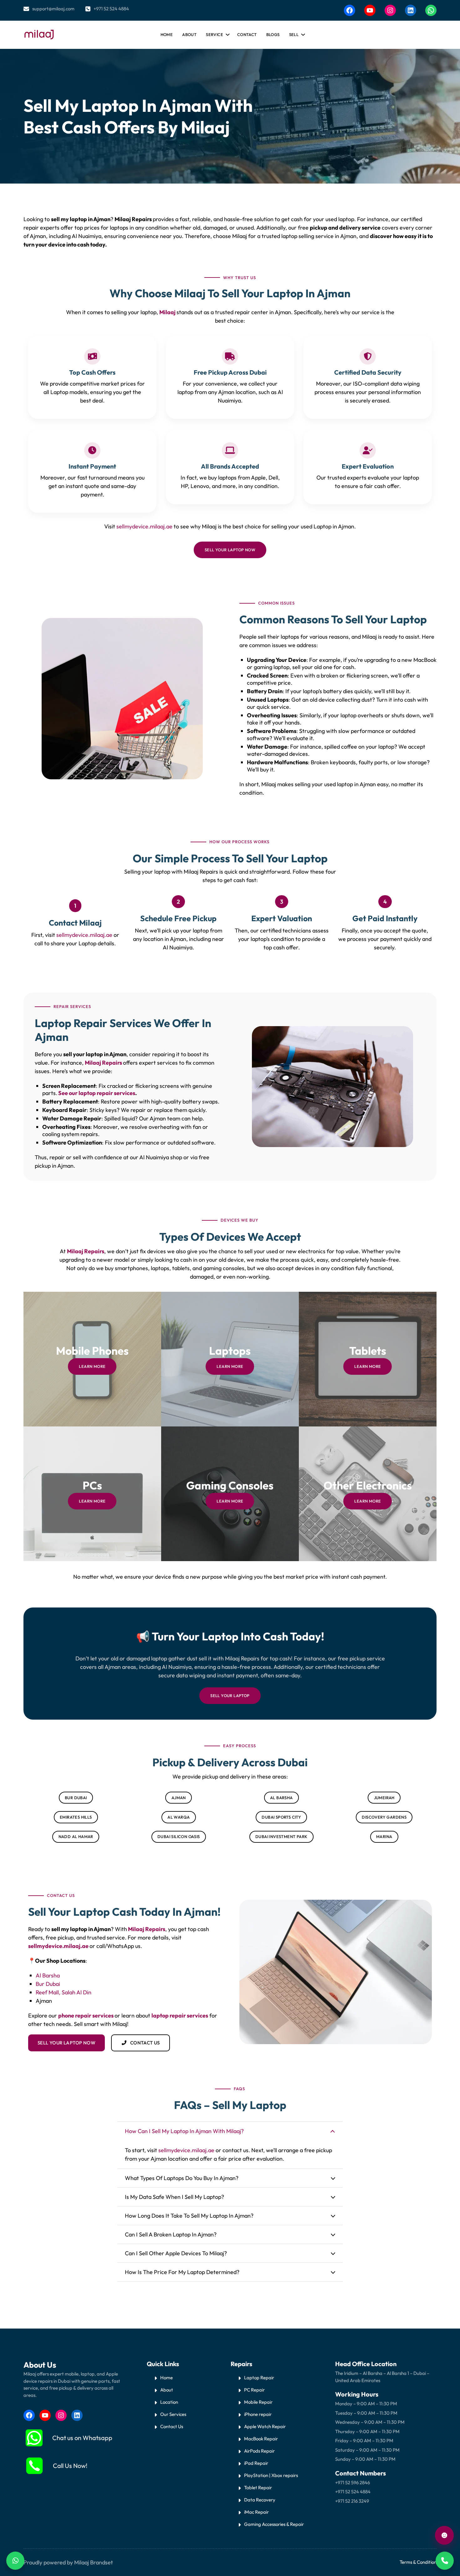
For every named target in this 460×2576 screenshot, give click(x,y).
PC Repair (254, 2390)
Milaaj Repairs (104, 1063)
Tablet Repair (258, 2488)
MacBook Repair (261, 2439)
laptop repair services (180, 2015)
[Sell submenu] (302, 33)
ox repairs (288, 2475)
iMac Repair (256, 2512)
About (167, 2390)
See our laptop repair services (97, 1093)
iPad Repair (256, 2463)
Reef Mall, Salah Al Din (64, 1992)
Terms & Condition (418, 2562)
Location (169, 2402)
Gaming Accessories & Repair (274, 2524)
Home (167, 34)
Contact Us (172, 2426)
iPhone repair (258, 2414)
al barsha (281, 1798)
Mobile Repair (258, 2402)
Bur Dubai (48, 1984)
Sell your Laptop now (230, 550)
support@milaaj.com (53, 9)
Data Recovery (260, 2500)
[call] (34, 2466)
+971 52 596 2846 (353, 2483)
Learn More (92, 1366)
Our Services (173, 2414)
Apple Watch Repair (265, 2426)
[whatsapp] (34, 2438)
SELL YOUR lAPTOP (230, 1696)
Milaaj (168, 312)
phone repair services (86, 2015)
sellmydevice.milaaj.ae (144, 526)
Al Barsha (48, 1975)
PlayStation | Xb (261, 2475)
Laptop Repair (259, 2378)
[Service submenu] (227, 33)
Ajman (179, 1798)
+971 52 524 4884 (111, 9)
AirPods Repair (259, 2451)
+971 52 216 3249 (352, 2501)
